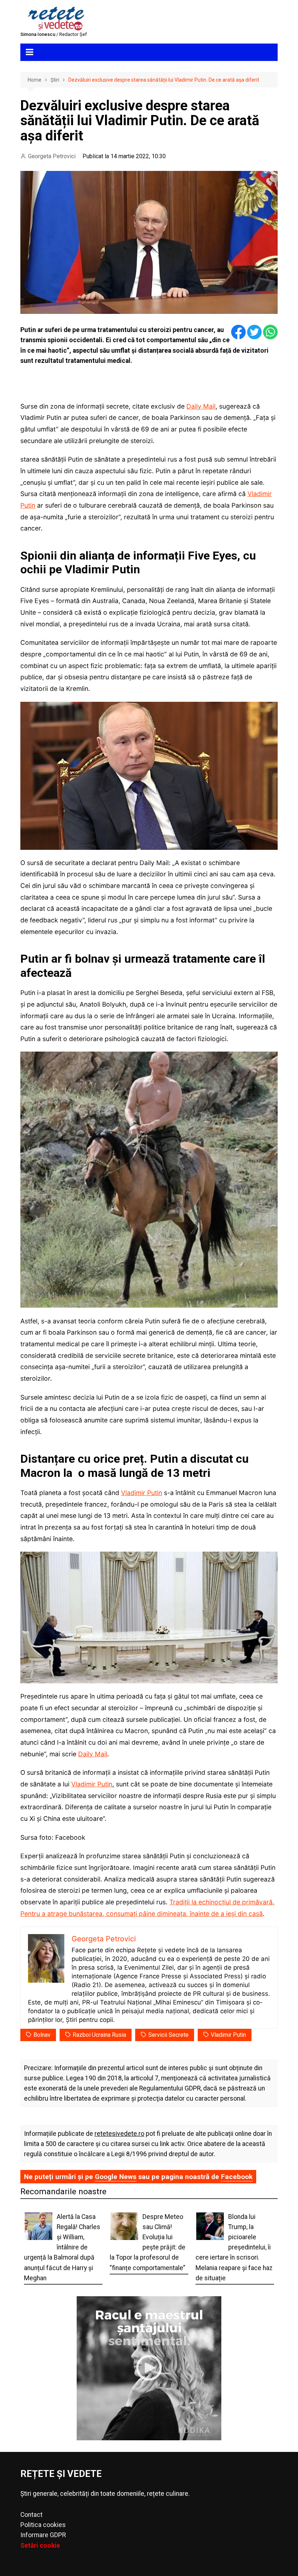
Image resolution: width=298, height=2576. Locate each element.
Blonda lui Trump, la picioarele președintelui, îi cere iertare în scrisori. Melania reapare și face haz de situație (234, 2247)
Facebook (237, 2177)
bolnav (42, 2035)
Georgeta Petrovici (52, 156)
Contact (31, 2515)
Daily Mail (201, 406)
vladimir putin (228, 2035)
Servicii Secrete (168, 2035)
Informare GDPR (43, 2535)
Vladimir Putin (142, 1493)
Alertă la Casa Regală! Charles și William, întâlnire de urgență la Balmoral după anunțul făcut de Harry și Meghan (62, 2247)
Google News (116, 2177)
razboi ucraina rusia (99, 2035)
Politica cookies (43, 2525)
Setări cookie (40, 2546)
